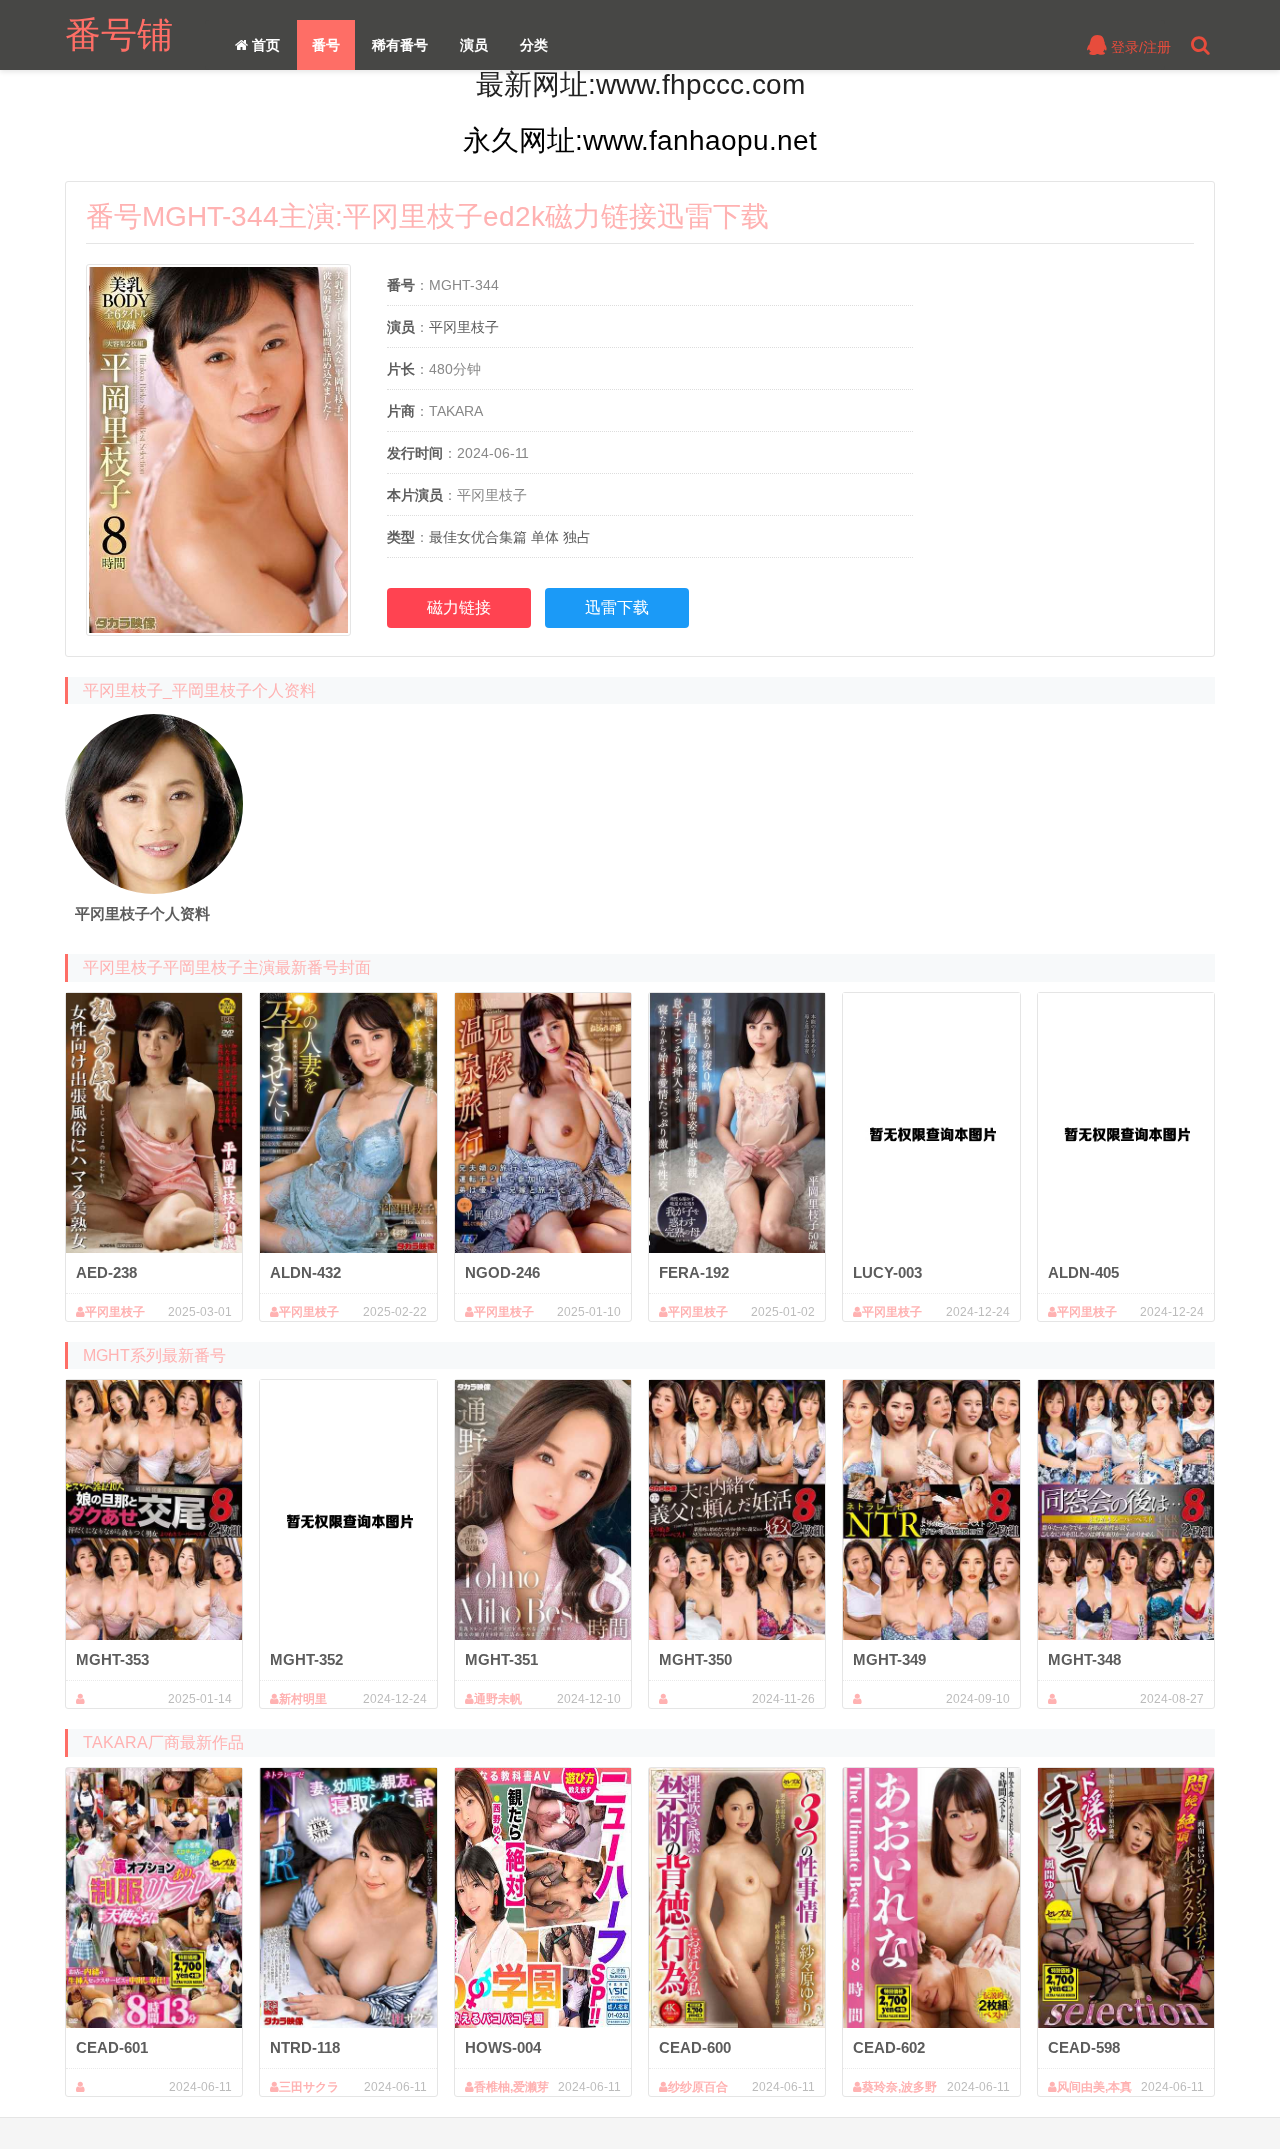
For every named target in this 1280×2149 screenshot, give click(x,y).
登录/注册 (1139, 47)
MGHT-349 (889, 1659)
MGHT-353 (112, 1659)
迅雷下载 (617, 607)
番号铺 (119, 34)
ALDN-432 (305, 1272)
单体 (545, 537)
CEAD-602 (889, 2047)
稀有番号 (400, 45)
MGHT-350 (695, 1659)
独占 (577, 537)
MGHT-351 (501, 1659)
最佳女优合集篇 (478, 537)
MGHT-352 (306, 1659)
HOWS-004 (503, 2047)
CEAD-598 (1084, 2047)
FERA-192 (694, 1272)
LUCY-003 (887, 1272)
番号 (326, 45)
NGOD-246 (502, 1272)
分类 (534, 45)
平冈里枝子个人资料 (142, 913)
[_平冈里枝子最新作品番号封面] (154, 804)
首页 (264, 45)
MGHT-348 (1084, 1659)
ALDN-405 (1083, 1272)
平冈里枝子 (464, 327)
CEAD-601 (112, 2047)
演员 (474, 45)
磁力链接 (459, 607)
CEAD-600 (695, 2047)
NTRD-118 (305, 2047)
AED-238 (106, 1272)
